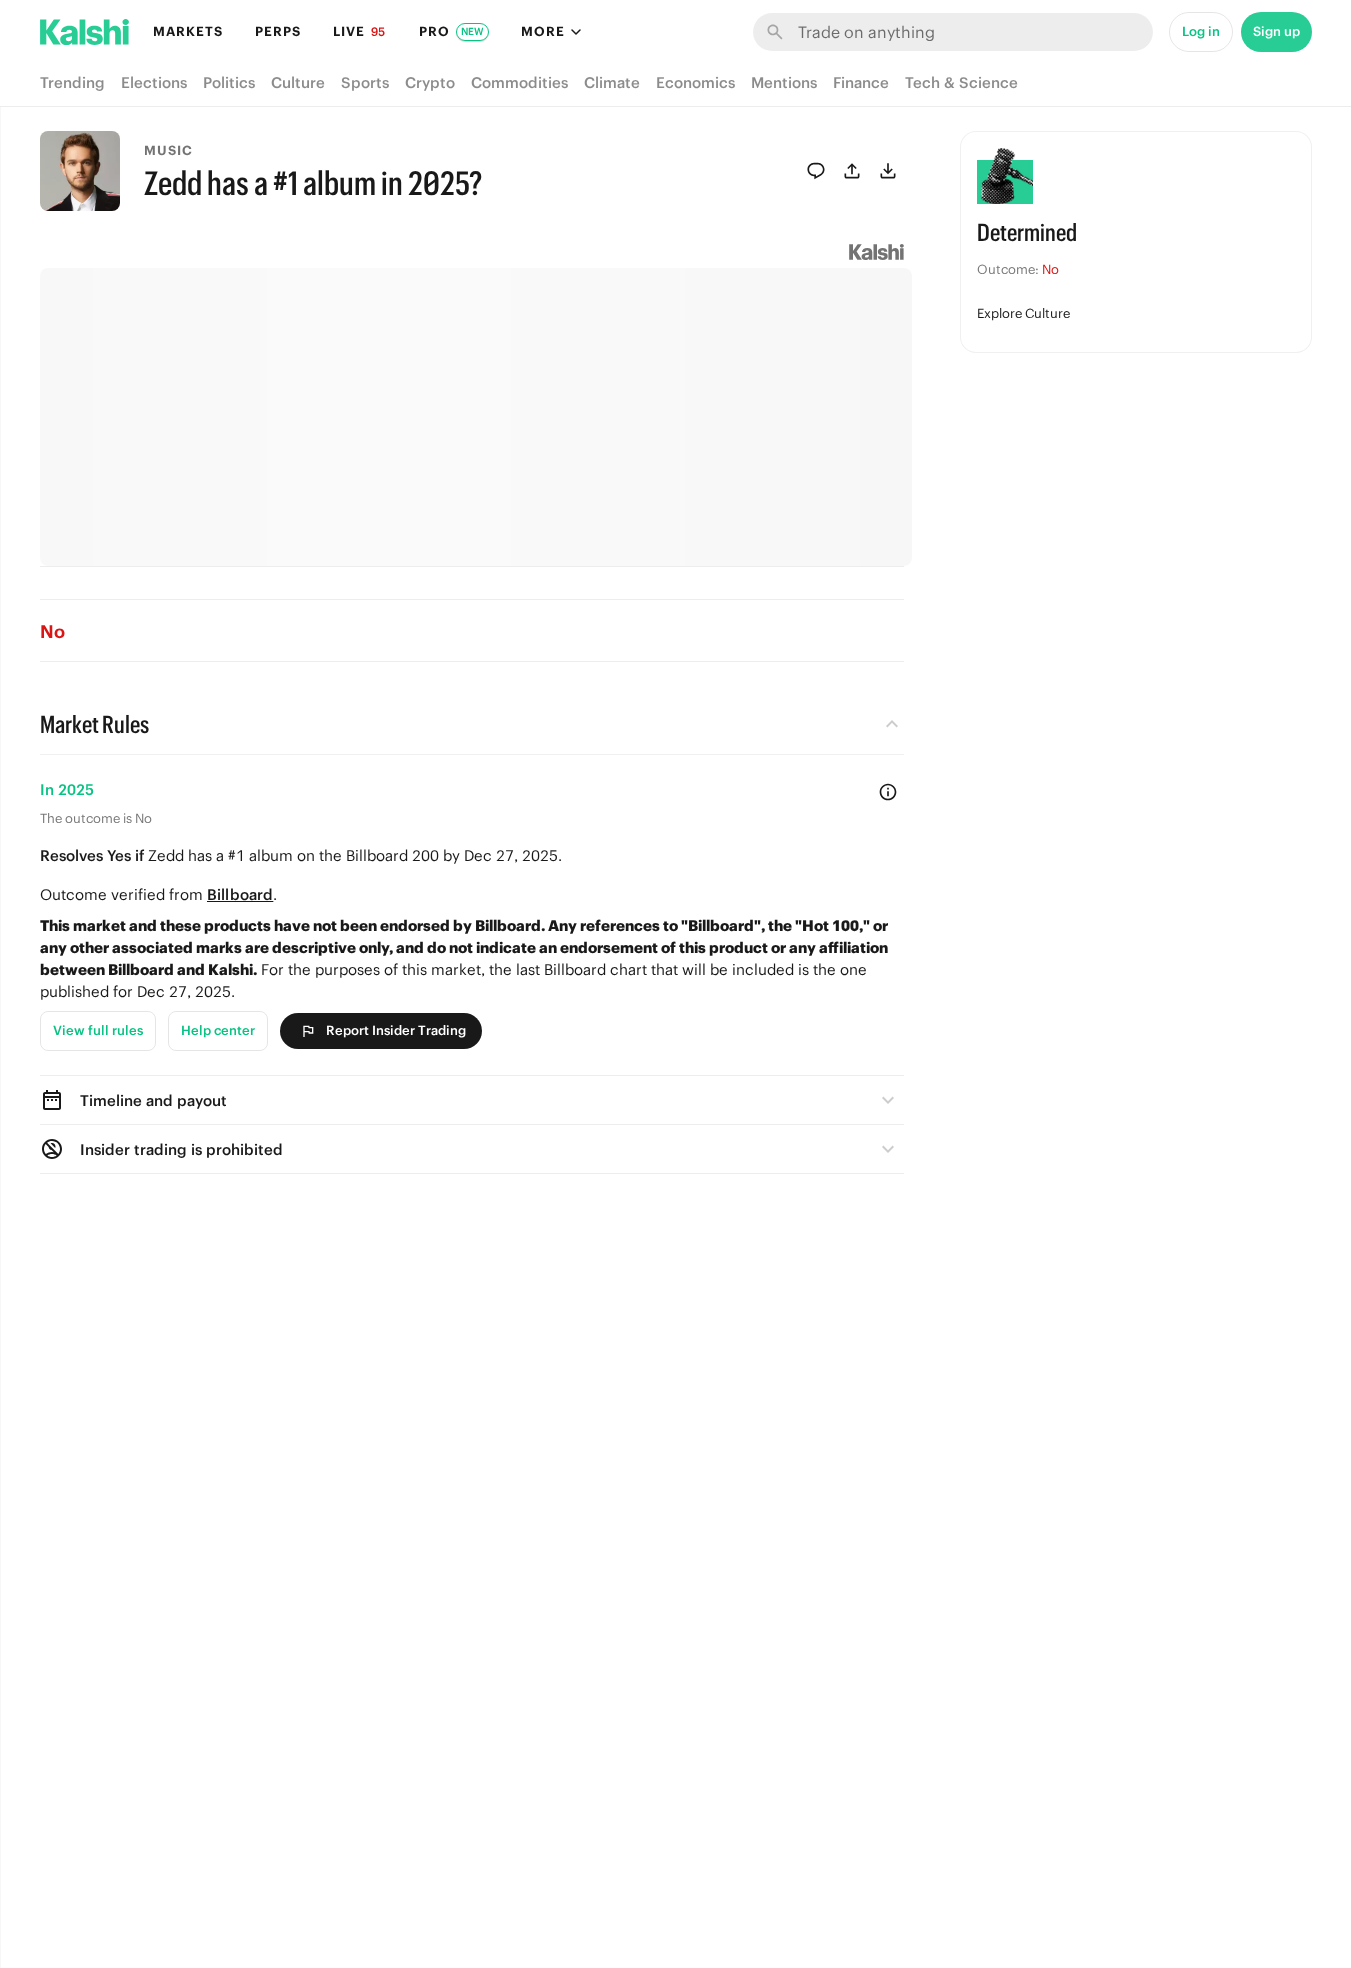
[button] (472, 1100)
